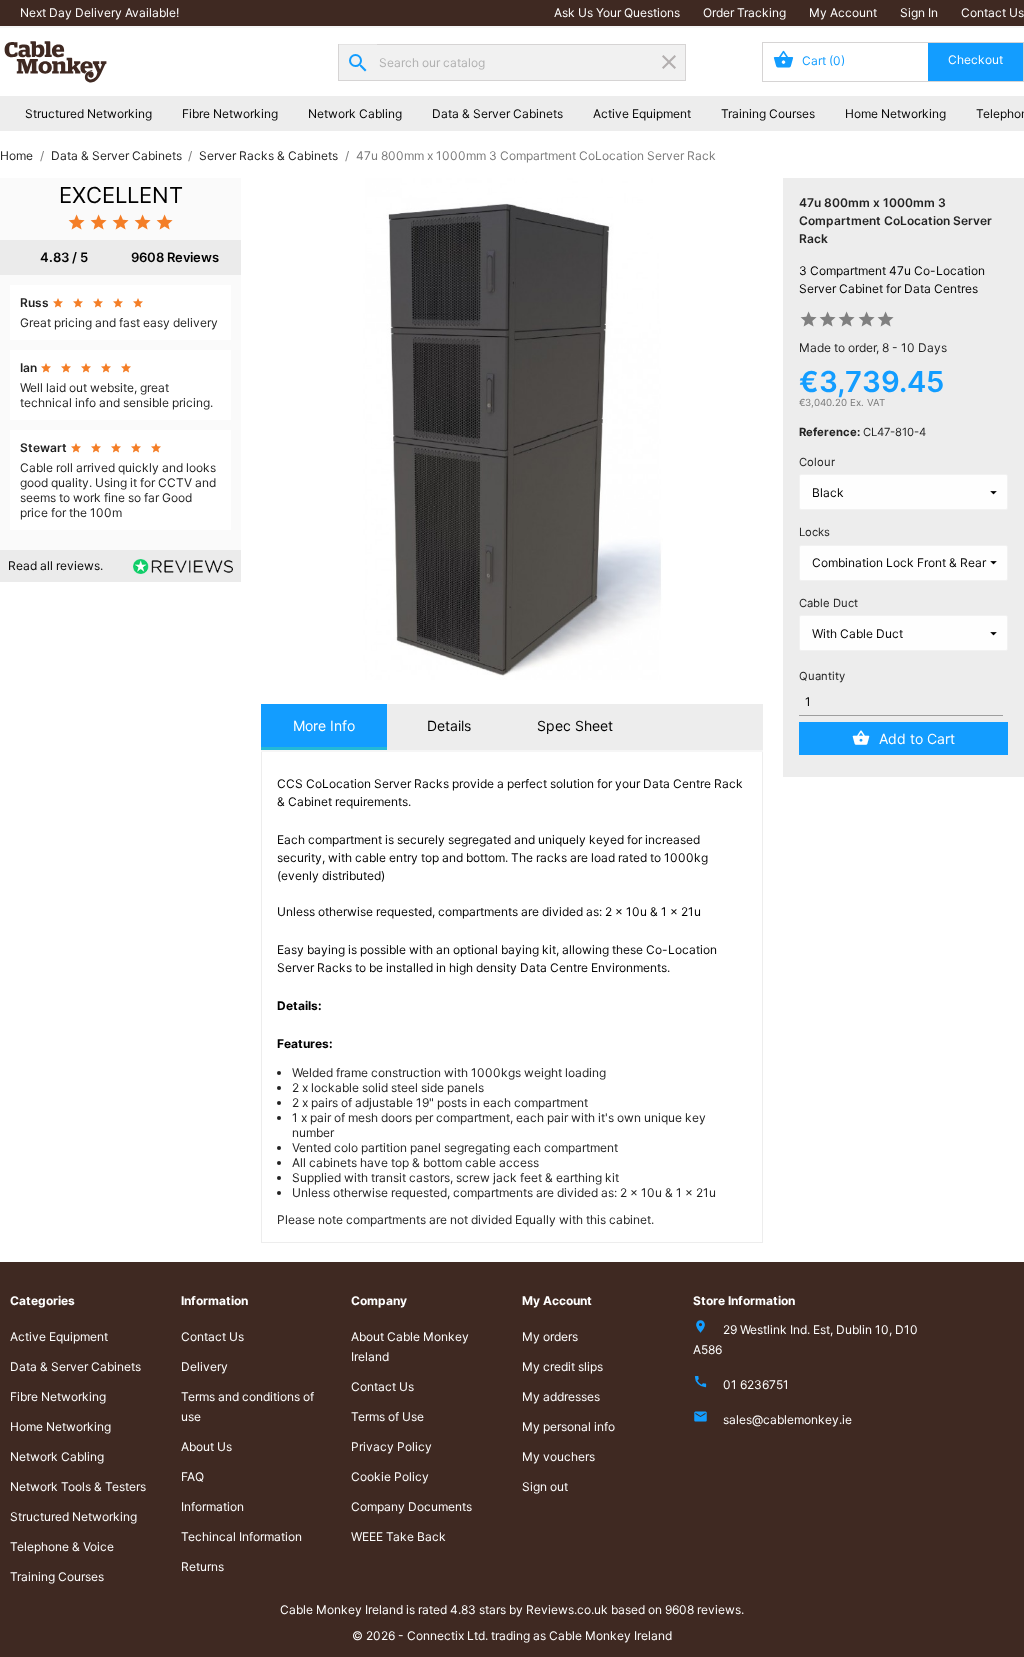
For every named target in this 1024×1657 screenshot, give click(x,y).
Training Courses (768, 113)
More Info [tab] (324, 725)
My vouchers (558, 1456)
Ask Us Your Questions (617, 12)
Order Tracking (744, 12)
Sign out (545, 1486)
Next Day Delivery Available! (99, 12)
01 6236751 (756, 1384)
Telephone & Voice (62, 1546)
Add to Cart (917, 738)
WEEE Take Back (398, 1536)
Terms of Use (387, 1416)
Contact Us (992, 12)
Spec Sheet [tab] (575, 725)
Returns (202, 1566)
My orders (550, 1336)
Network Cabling (355, 113)
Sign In (919, 12)
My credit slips (562, 1366)
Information (212, 1506)
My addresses (561, 1396)
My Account (843, 12)
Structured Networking (88, 113)
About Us (206, 1446)
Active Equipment (642, 113)
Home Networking (895, 113)
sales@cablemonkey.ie (787, 1419)
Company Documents (411, 1506)
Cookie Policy (390, 1476)
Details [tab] (449, 725)
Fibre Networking (230, 113)
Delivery (204, 1366)
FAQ (192, 1476)
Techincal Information (241, 1536)
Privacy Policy (391, 1446)
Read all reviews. (55, 565)
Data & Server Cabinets (497, 113)
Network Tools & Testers (78, 1486)
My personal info (568, 1426)
